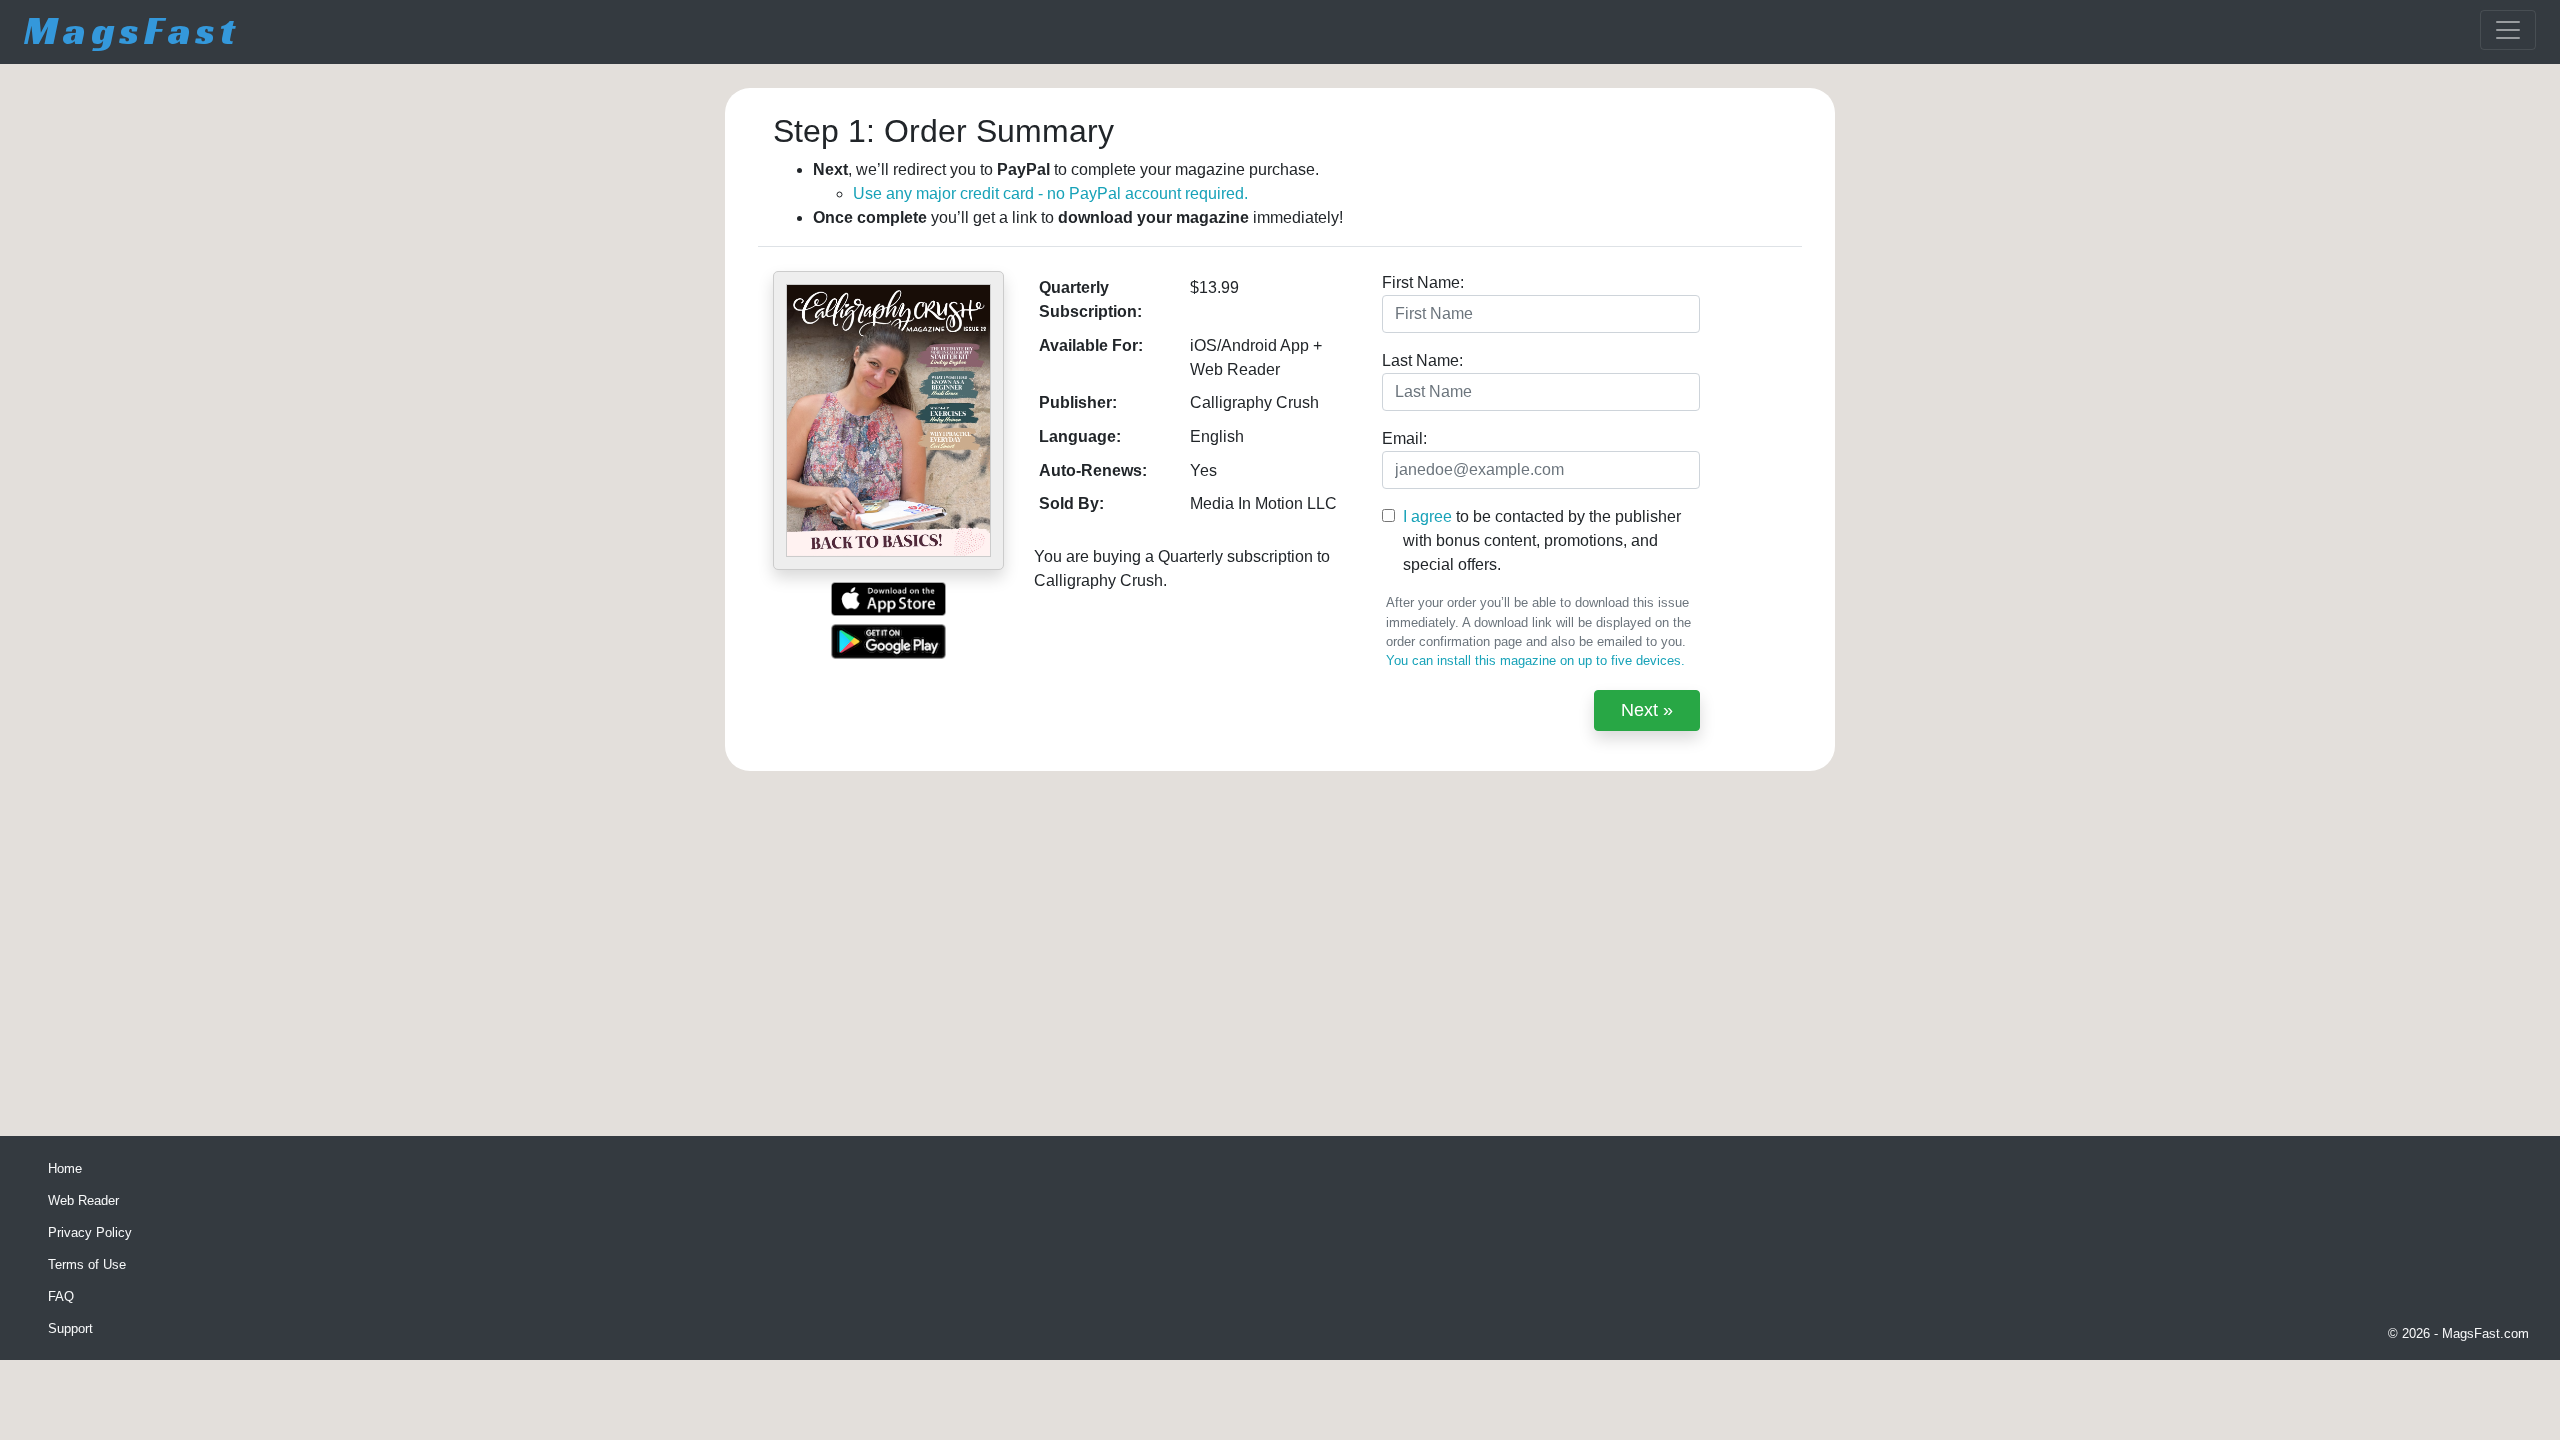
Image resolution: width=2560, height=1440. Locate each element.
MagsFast (132, 30)
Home (65, 1168)
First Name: (1423, 282)
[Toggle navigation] (2508, 30)
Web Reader (83, 1200)
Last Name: (1422, 360)
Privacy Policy (90, 1232)
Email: (1404, 438)
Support (70, 1328)
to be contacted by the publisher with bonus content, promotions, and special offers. (1542, 540)
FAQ (61, 1296)
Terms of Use (87, 1264)
